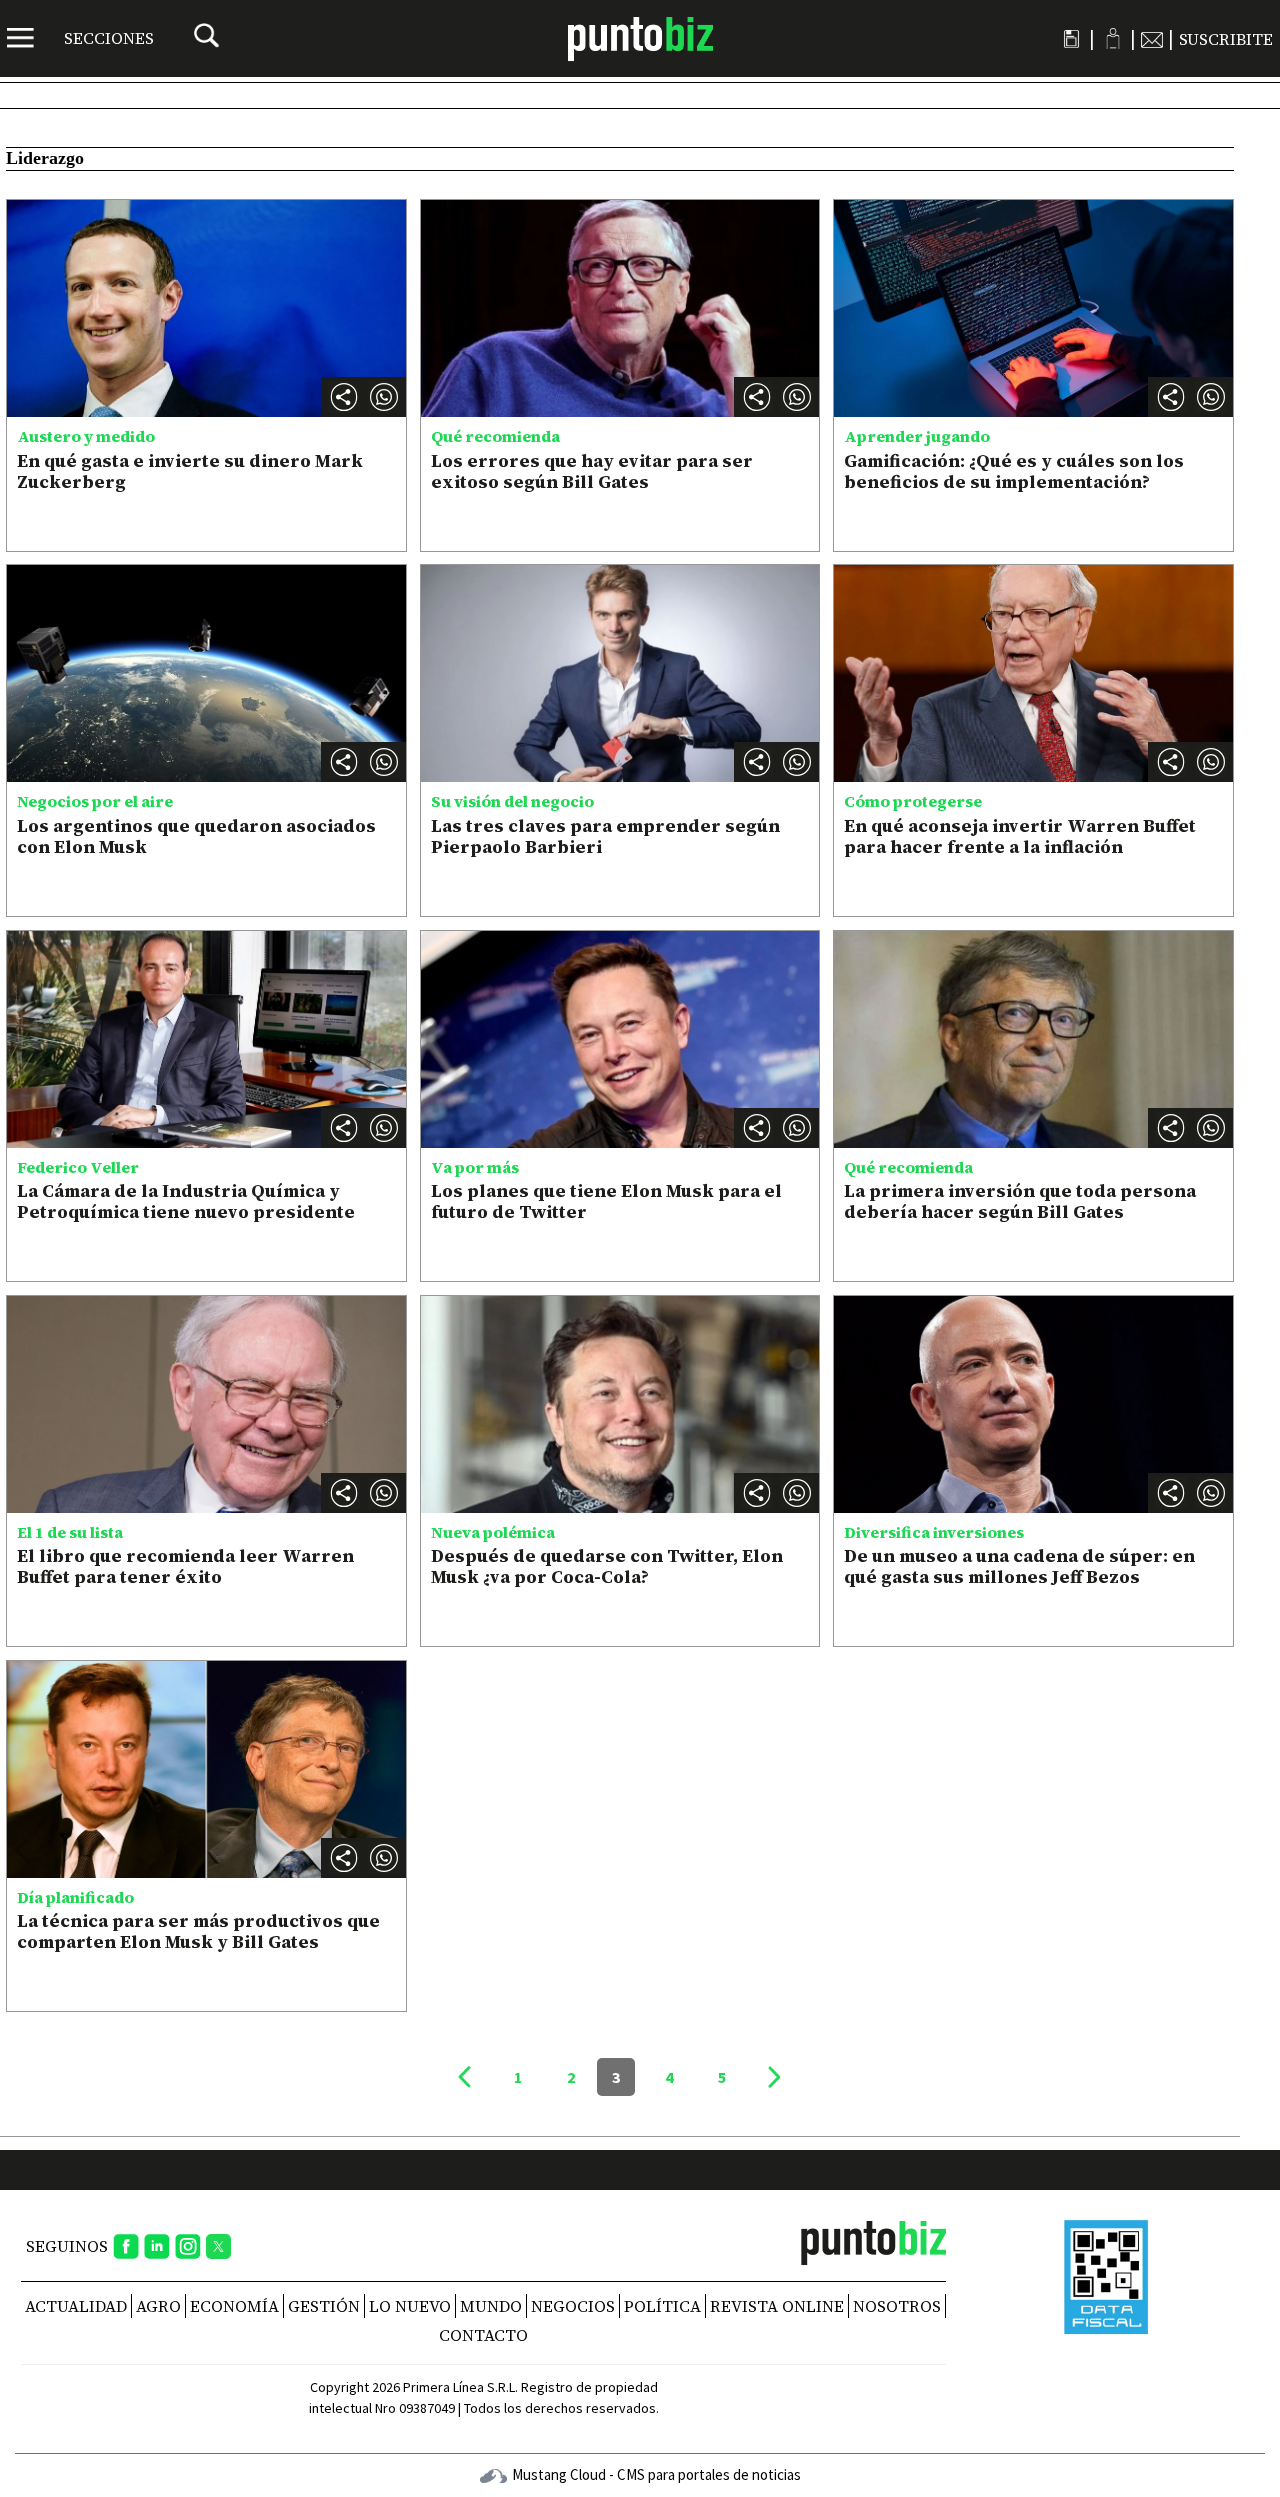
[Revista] (1071, 39)
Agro (158, 2306)
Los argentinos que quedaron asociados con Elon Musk (196, 836)
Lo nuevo (410, 2306)
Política (662, 2306)
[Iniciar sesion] (1112, 38)
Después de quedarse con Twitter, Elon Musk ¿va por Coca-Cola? (607, 1566)
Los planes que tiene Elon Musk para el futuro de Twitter (606, 1201)
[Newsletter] (1152, 39)
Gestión (324, 2306)
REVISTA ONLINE (777, 2306)
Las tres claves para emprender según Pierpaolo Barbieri (605, 836)
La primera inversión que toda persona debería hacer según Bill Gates (1020, 1201)
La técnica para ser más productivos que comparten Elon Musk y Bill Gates (198, 1931)
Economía (234, 2306)
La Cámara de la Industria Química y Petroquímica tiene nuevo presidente (186, 1201)
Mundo (491, 2306)
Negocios (573, 2306)
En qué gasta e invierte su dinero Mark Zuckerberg (190, 471)
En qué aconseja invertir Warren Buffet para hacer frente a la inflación (1020, 836)
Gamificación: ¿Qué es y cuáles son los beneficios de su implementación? (1014, 471)
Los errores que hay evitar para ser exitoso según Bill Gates (592, 471)
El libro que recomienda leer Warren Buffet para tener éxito (185, 1566)
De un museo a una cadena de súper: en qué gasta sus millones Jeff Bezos (1019, 1566)
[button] (384, 397)
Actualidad (76, 2306)
